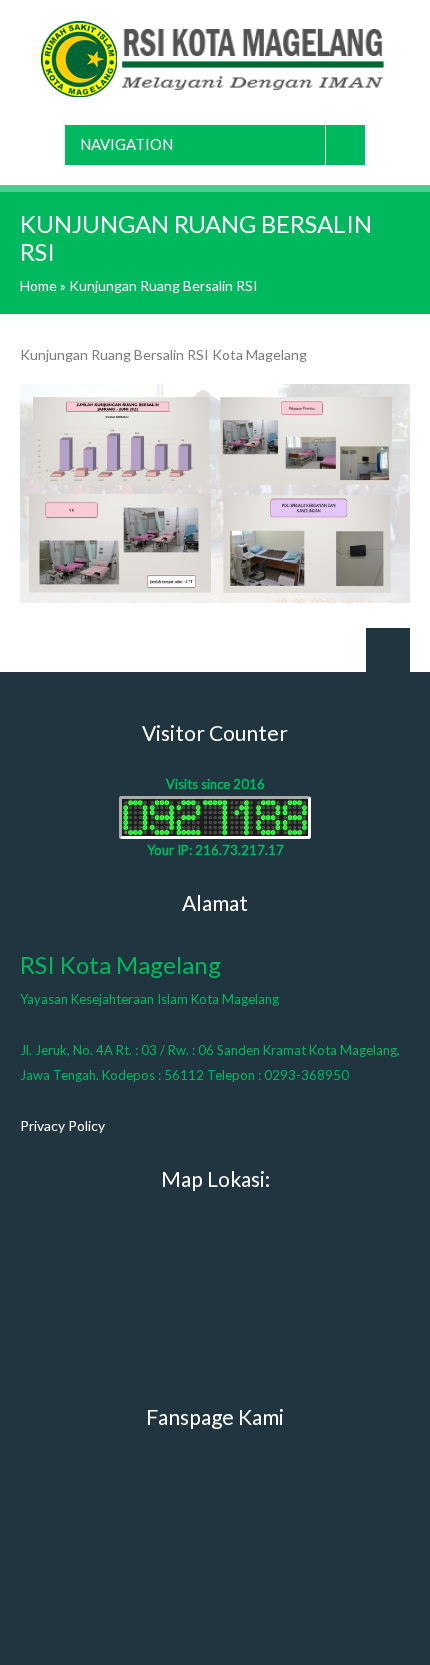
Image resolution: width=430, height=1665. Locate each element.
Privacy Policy (62, 1125)
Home (38, 285)
